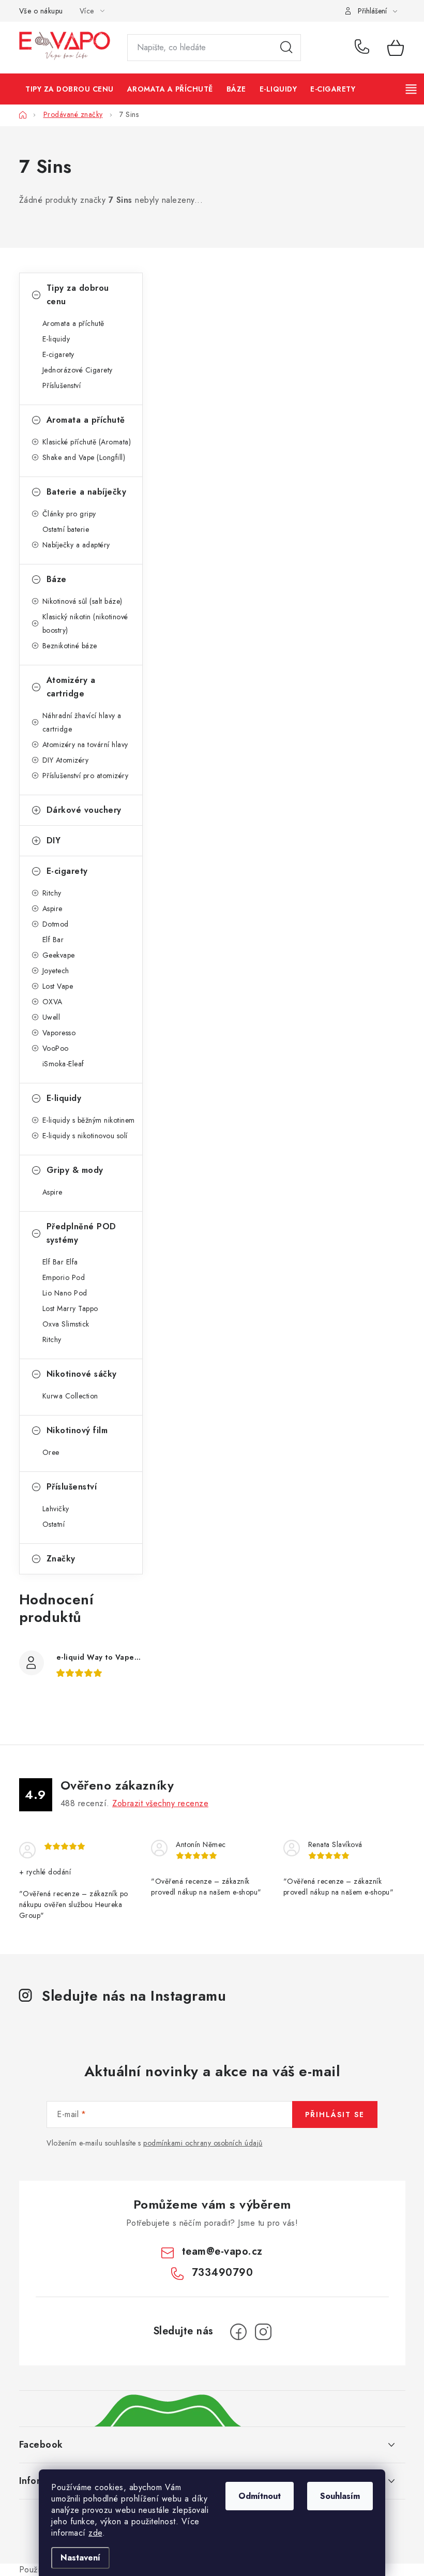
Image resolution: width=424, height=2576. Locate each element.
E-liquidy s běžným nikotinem (89, 1120)
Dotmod (56, 924)
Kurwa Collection (70, 1396)
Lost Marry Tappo (70, 1308)
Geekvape (59, 955)
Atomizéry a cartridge (71, 687)
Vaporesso (59, 1033)
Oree (51, 1452)
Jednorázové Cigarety (78, 370)
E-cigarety (58, 354)
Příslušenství (62, 385)
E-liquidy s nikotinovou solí (85, 1136)
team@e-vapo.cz (222, 2251)
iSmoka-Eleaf (63, 1064)
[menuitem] (70, 89)
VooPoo (56, 1048)
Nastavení (80, 2558)
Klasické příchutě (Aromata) (87, 442)
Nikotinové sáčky (82, 1374)
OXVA (52, 1002)
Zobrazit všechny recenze (160, 1803)
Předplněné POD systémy (81, 1233)
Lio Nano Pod (65, 1293)
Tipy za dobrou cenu (78, 295)
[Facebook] (238, 2332)
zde (95, 2533)
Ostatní (54, 1524)
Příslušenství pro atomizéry (86, 776)
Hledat (286, 48)
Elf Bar (53, 940)
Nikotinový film (77, 1430)
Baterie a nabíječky (87, 492)
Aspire (52, 909)
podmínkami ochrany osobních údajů (203, 2143)
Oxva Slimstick (66, 1324)
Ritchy (52, 893)
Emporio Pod (64, 1277)
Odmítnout (260, 2496)
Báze (57, 579)
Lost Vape (58, 986)
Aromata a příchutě (73, 323)
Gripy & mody (75, 1170)
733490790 (364, 48)
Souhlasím (340, 2496)
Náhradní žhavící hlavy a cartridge (82, 722)
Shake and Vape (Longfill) (84, 457)
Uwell (51, 1017)
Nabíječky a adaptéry (76, 545)
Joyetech (56, 971)
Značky (61, 1559)
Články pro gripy (69, 514)
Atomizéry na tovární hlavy (85, 744)
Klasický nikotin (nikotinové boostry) (85, 623)
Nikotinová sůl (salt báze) (82, 601)
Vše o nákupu (41, 11)
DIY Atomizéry (66, 760)
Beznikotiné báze (70, 646)
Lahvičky (56, 1509)
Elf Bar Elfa (60, 1262)
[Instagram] (263, 2332)
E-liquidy (56, 339)
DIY (54, 840)
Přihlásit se (335, 2115)
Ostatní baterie (66, 529)
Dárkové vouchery (84, 810)
